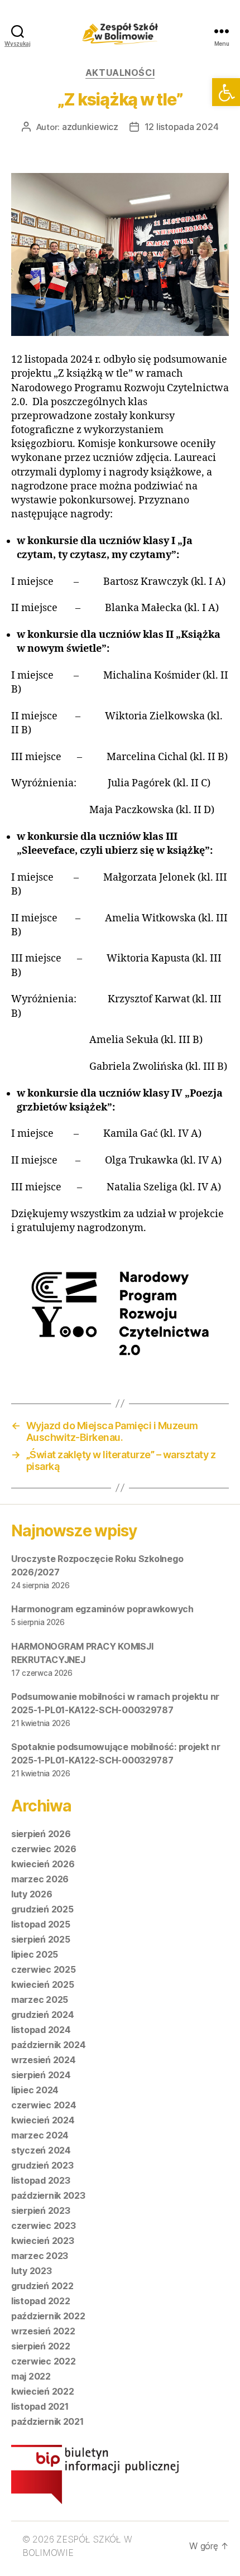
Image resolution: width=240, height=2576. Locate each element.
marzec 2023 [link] (40, 2256)
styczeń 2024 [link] (41, 2150)
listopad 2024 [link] (41, 2030)
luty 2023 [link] (32, 2271)
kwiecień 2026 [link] (43, 1864)
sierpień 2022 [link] (41, 2346)
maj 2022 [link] (31, 2376)
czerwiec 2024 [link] (44, 2105)
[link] (226, 92)
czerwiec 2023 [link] (44, 2226)
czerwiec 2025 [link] (44, 1969)
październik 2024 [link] (49, 2045)
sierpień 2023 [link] (41, 2210)
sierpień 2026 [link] (41, 1834)
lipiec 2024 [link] (35, 2090)
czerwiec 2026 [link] (44, 1849)
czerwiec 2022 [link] (44, 2361)
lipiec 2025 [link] (35, 1954)
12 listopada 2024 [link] (182, 127)
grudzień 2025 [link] (42, 1909)
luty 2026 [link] (32, 1894)
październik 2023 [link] (48, 2195)
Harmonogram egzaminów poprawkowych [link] (102, 1609)
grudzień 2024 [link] (43, 2015)
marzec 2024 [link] (40, 2135)
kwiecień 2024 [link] (43, 2120)
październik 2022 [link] (48, 2316)
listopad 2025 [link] (41, 1924)
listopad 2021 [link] (40, 2406)
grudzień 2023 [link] (42, 2165)
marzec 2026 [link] (40, 1879)
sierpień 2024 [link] (41, 2075)
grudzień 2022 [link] (42, 2286)
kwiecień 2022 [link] (43, 2391)
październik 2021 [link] (47, 2421)
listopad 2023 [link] (41, 2180)
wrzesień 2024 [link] (44, 2060)
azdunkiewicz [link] (90, 127)
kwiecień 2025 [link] (43, 1984)
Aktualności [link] (120, 73)
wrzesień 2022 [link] (43, 2331)
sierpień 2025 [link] (41, 1939)
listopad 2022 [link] (41, 2301)
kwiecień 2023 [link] (43, 2241)
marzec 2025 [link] (40, 2000)
